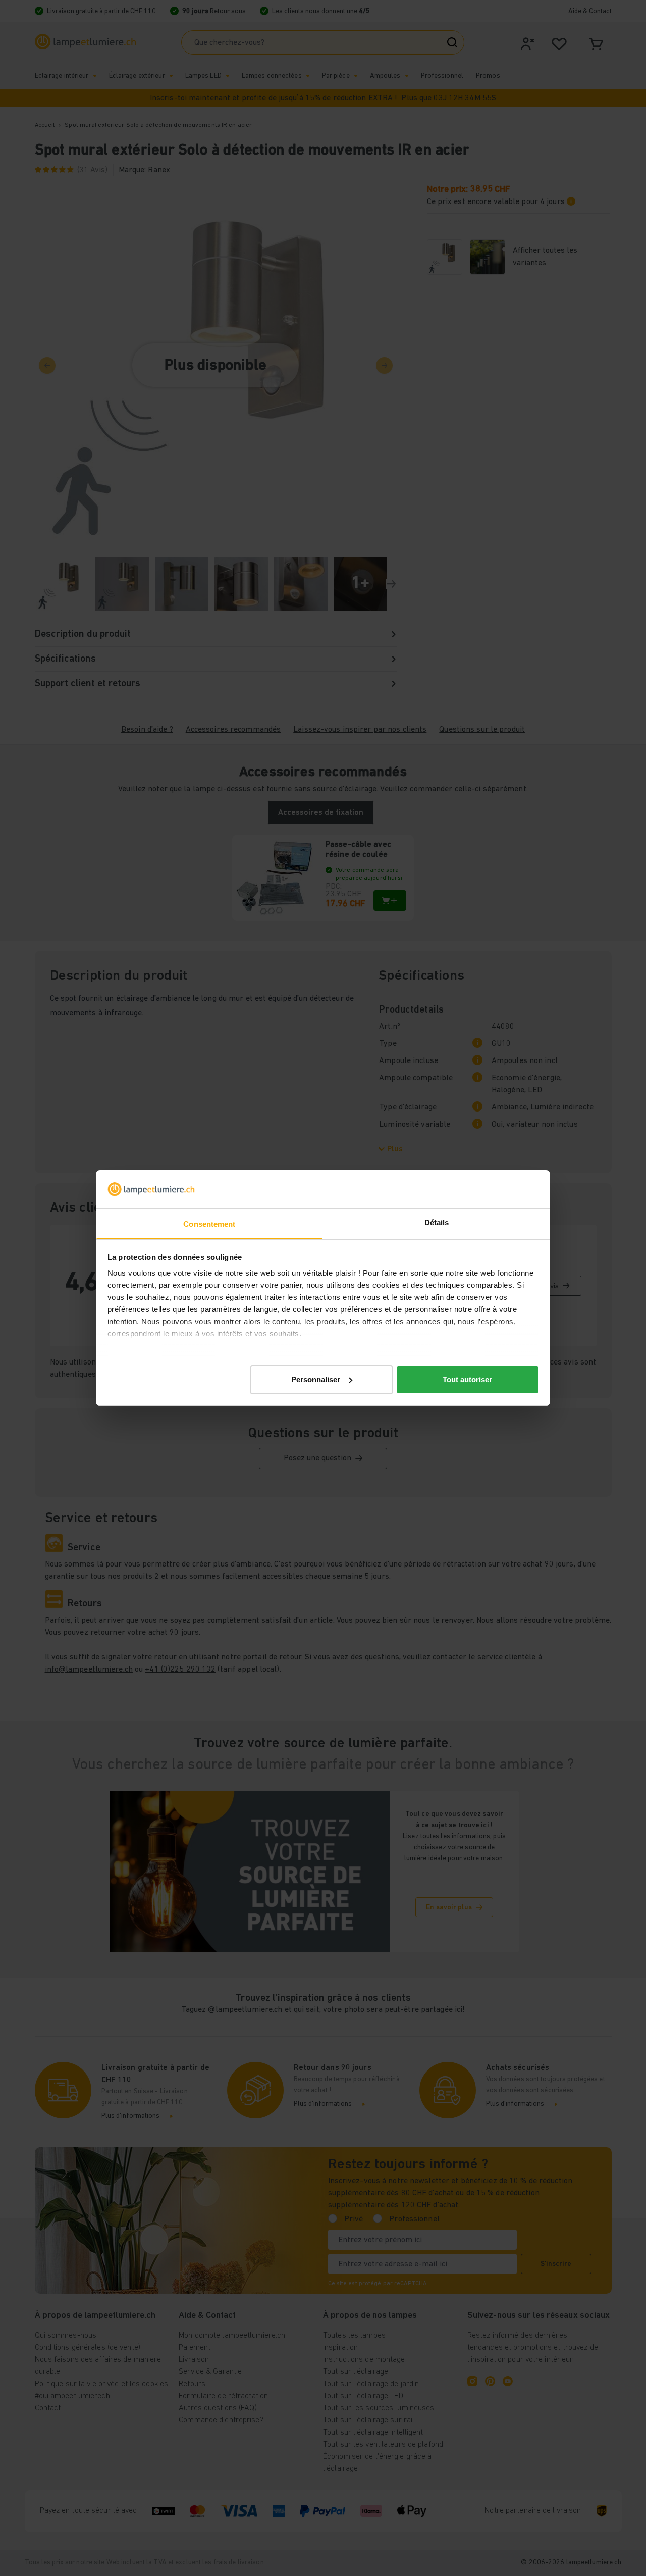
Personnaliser (316, 1379)
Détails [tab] (437, 1222)
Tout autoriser (467, 1379)
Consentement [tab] (209, 1224)
